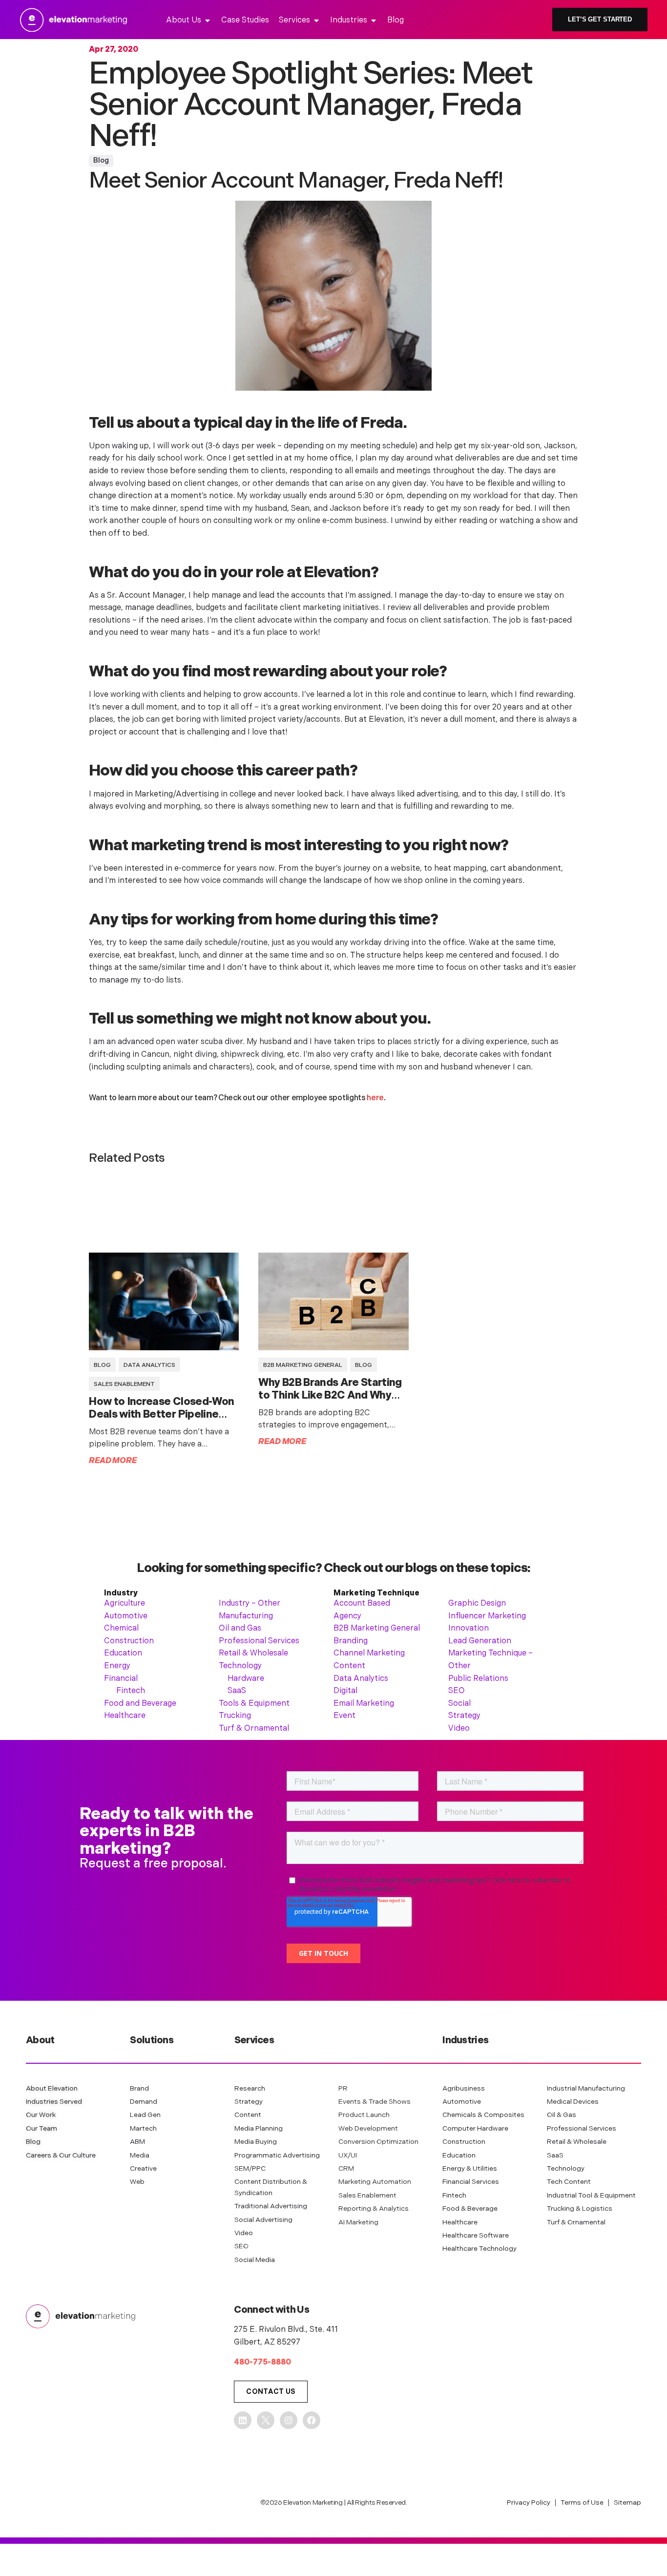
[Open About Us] (208, 21)
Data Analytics (149, 1365)
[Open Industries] (374, 21)
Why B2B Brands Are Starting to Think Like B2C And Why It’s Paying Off (330, 1395)
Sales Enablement (124, 1384)
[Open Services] (316, 21)
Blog (101, 160)
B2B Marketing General (303, 1365)
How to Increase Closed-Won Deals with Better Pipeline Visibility (161, 1414)
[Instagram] (289, 2420)
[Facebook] (312, 2420)
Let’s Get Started (600, 19)
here (375, 1098)
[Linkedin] (243, 2420)
